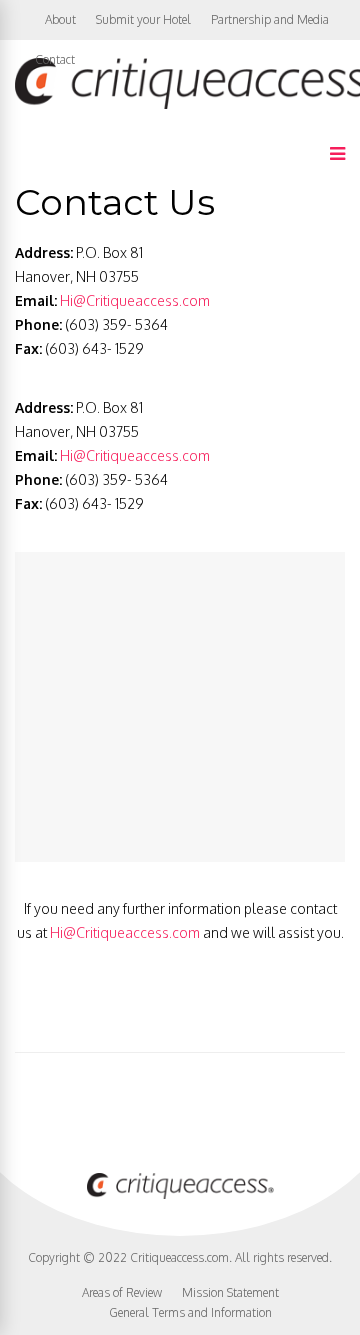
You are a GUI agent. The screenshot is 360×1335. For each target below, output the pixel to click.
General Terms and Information (190, 1312)
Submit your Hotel (143, 19)
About (60, 19)
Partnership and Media (270, 19)
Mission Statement (230, 1292)
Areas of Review (122, 1292)
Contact (55, 59)
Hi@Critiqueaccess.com (135, 300)
